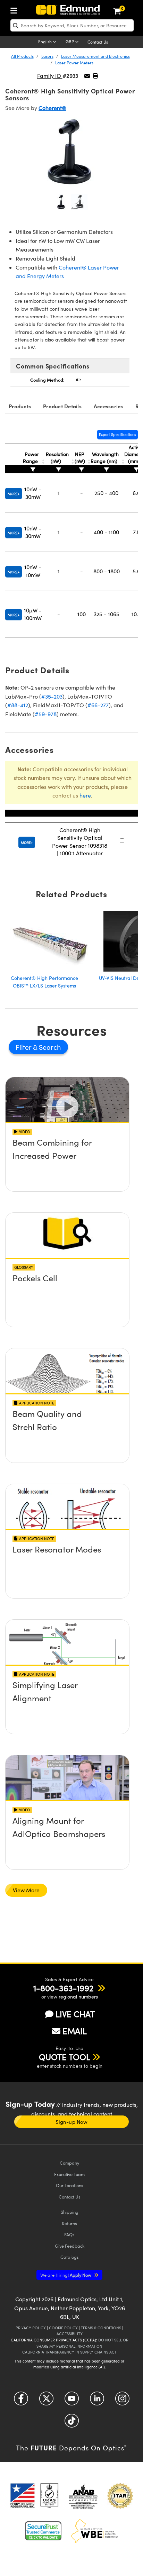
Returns (69, 2223)
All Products (22, 56)
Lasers (47, 56)
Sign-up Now (71, 2122)
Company (69, 2163)
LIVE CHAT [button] (75, 2014)
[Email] (87, 76)
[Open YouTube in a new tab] (72, 2401)
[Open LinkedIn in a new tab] (97, 2401)
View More (26, 1890)
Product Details (62, 406)
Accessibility (70, 2334)
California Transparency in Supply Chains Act (69, 2352)
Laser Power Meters (74, 63)
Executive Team (69, 2174)
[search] (72, 25)
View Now (67, 1162)
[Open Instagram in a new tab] (122, 2401)
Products (20, 406)
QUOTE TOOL (65, 2057)
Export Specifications (117, 434)
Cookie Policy (63, 2328)
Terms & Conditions (101, 2328)
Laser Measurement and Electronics (95, 56)
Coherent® (52, 108)
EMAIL (75, 2031)
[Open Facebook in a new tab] (21, 2401)
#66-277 (98, 705)
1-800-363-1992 (63, 1988)
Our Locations (70, 2185)
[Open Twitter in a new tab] (46, 2401)
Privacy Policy (31, 2328)
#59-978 (46, 714)
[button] (95, 76)
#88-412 (18, 705)
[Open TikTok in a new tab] (72, 2423)
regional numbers (78, 1997)
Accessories (108, 406)
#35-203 (52, 696)
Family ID (50, 76)
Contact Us (98, 42)
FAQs (69, 2234)
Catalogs (70, 2257)
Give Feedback (70, 2246)
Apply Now (66, 2275)
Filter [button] (24, 1047)
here (85, 795)
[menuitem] (16, 9)
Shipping (70, 2212)
